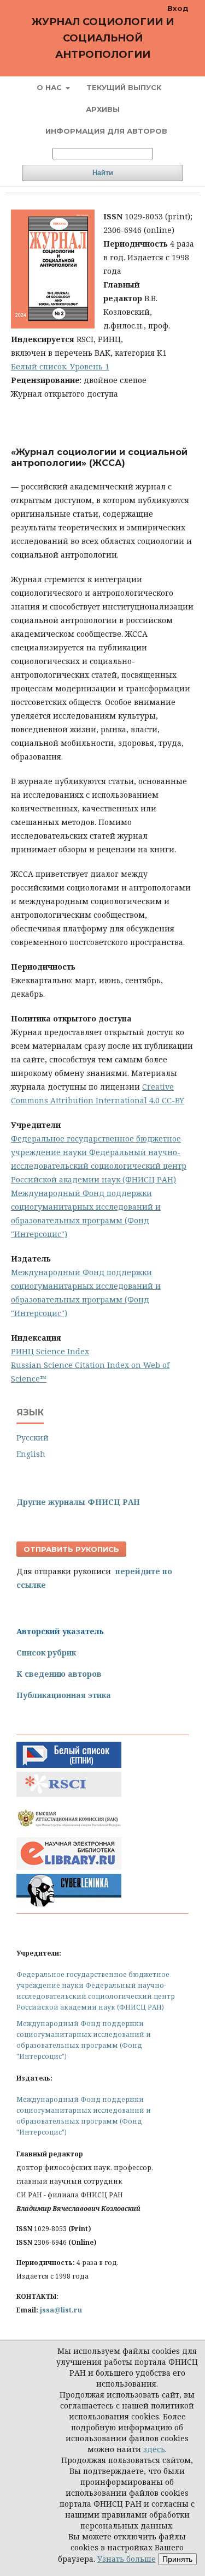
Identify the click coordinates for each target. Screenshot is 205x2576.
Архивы (103, 109)
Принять (177, 2559)
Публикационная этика (64, 1695)
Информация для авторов (106, 131)
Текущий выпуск (124, 87)
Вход (178, 8)
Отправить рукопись (71, 1549)
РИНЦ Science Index (50, 1351)
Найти (103, 173)
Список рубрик (46, 1652)
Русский (33, 1438)
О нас (50, 87)
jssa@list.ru (61, 2310)
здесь (154, 2449)
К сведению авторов (59, 1674)
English (31, 1454)
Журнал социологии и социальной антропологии (103, 38)
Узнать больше (127, 2559)
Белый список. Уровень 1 (60, 366)
